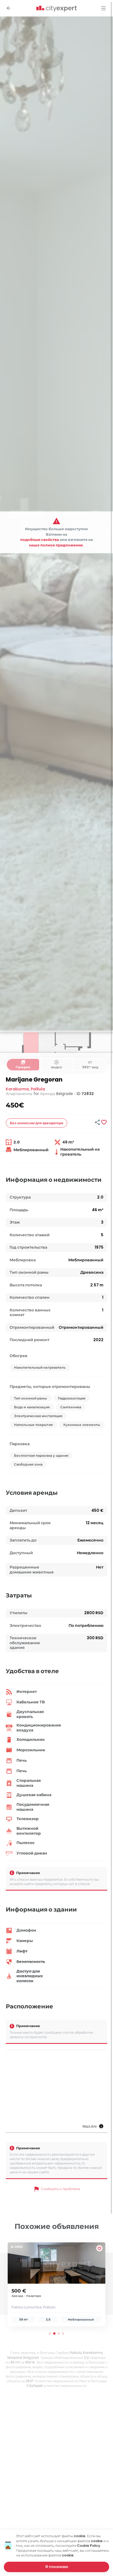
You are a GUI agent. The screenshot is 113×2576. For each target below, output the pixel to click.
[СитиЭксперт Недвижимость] (56, 9)
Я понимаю (57, 2567)
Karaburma (17, 1089)
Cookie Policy (89, 2546)
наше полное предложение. (56, 545)
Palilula (38, 1089)
